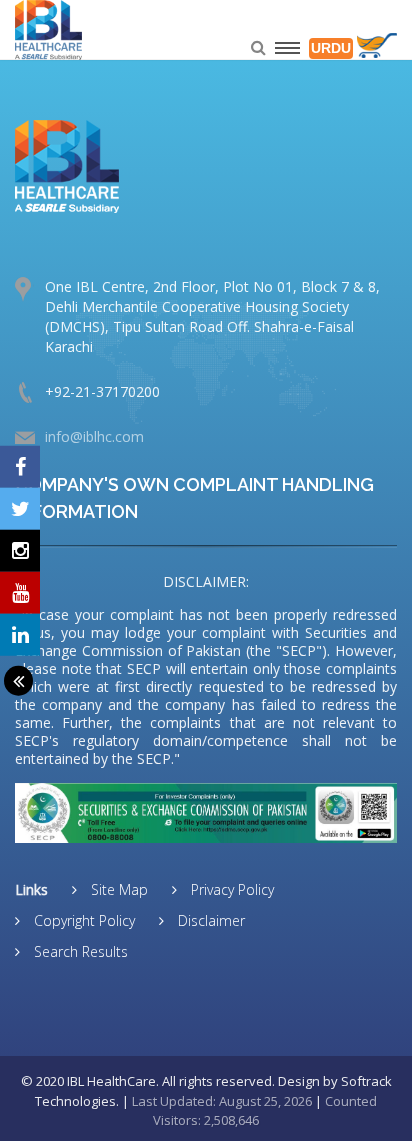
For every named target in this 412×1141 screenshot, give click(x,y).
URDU (331, 48)
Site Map (117, 889)
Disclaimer (209, 920)
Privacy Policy (230, 889)
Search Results (79, 951)
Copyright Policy (82, 920)
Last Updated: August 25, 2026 (222, 1101)
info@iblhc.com (94, 436)
